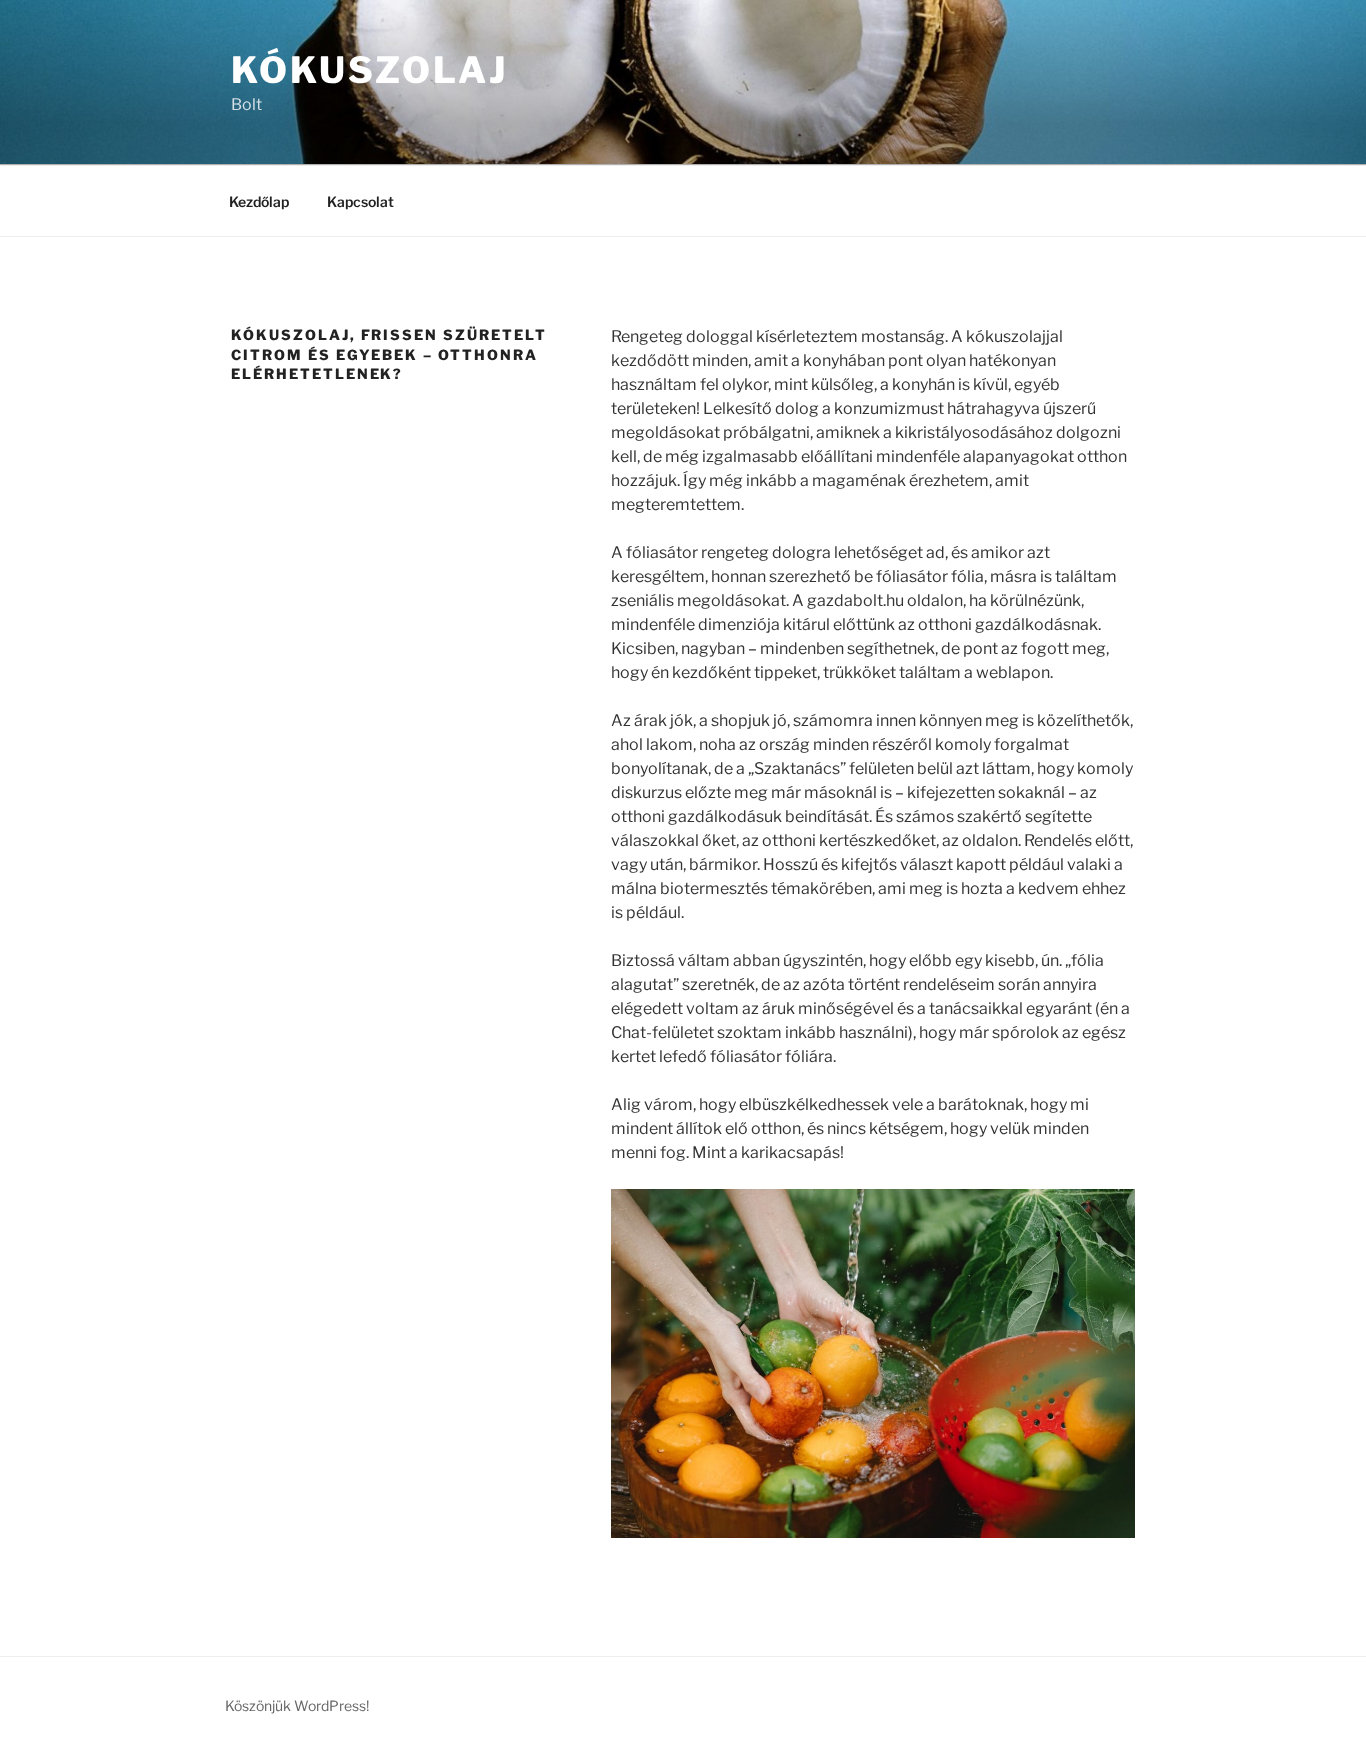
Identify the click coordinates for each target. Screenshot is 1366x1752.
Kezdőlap (259, 201)
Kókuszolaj (369, 70)
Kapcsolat (360, 201)
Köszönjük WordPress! (297, 1705)
